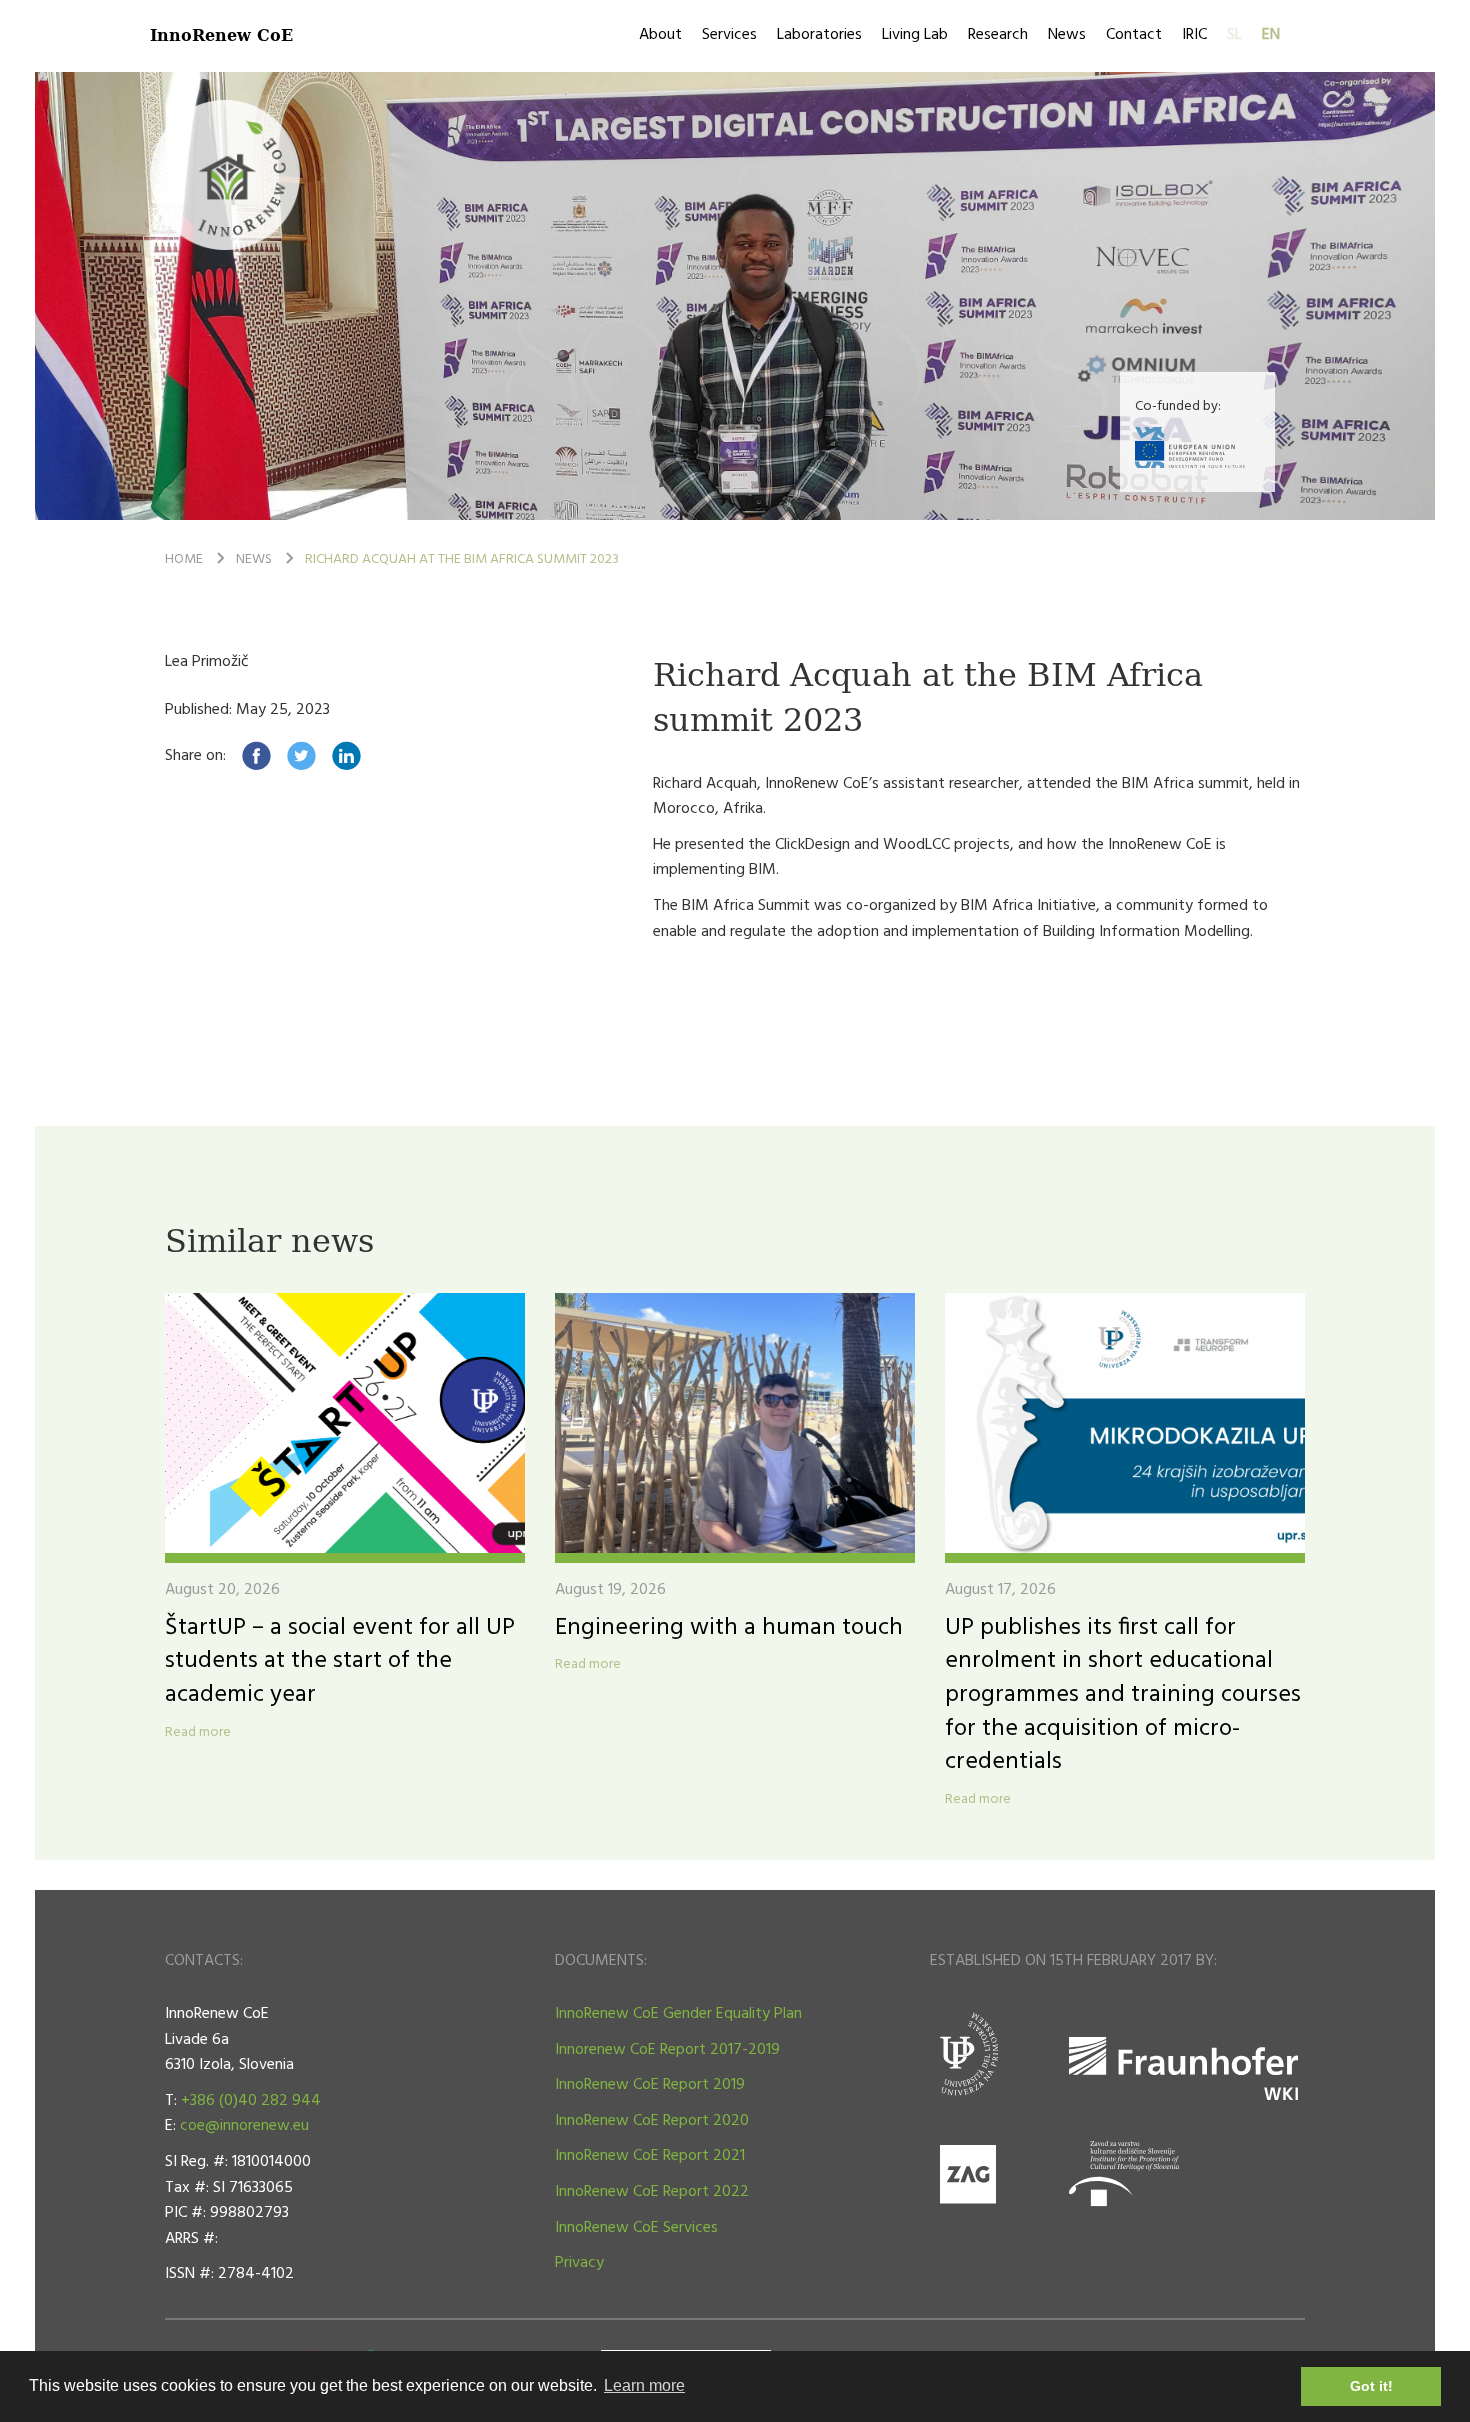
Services (729, 35)
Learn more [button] (644, 2385)
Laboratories (819, 35)
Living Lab (915, 35)
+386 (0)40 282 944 (251, 2101)
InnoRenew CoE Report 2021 (650, 2156)
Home (184, 559)
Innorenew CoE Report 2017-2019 (667, 2050)
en (1271, 35)
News (1067, 35)
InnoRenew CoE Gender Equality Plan (678, 2014)
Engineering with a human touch (729, 1628)
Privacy (579, 2263)
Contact (1134, 35)
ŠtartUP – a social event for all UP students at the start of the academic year (340, 1661)
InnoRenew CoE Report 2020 (652, 2121)
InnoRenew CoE (221, 34)
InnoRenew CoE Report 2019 (650, 2085)
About (660, 35)
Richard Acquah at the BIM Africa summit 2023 (462, 559)
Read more (198, 1733)
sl (1234, 35)
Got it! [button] (1371, 2386)
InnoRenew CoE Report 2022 (652, 2192)
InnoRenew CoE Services (636, 2228)
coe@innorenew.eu (244, 2126)
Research (998, 35)
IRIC (1194, 35)
